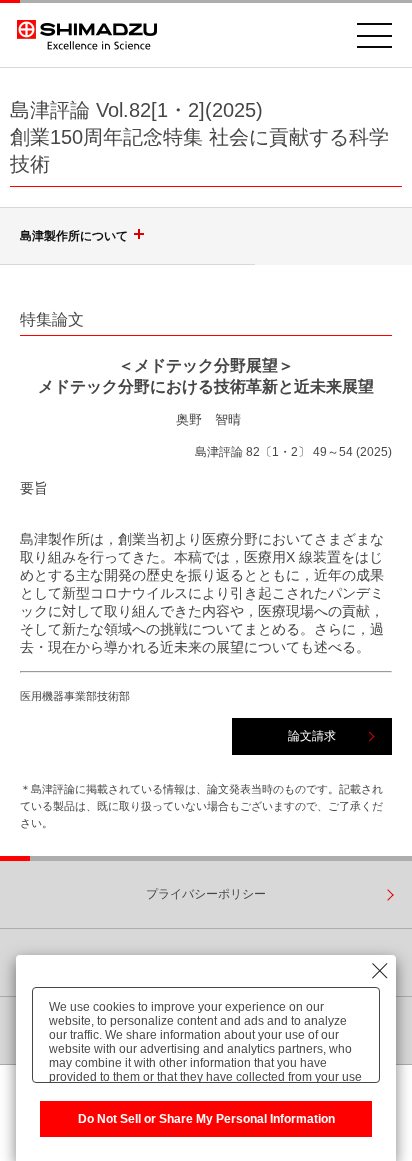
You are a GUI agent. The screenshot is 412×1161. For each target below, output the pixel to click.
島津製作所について (74, 236)
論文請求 (312, 736)
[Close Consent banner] (380, 971)
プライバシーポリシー (206, 894)
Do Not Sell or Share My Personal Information (206, 1119)
